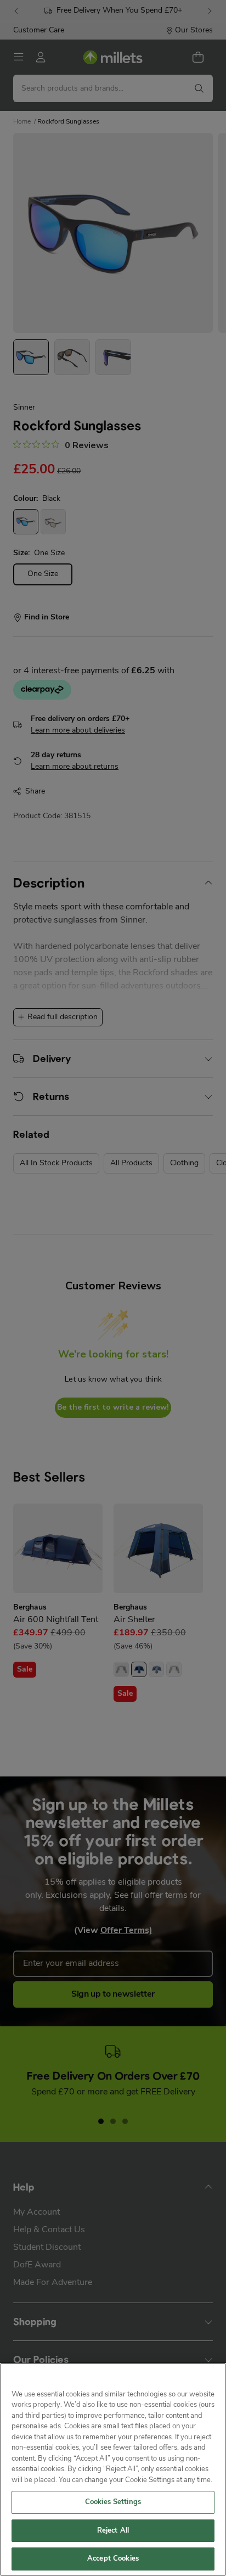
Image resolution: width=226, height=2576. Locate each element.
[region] (113, 2469)
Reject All (113, 2531)
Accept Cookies (113, 2559)
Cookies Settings (113, 2502)
